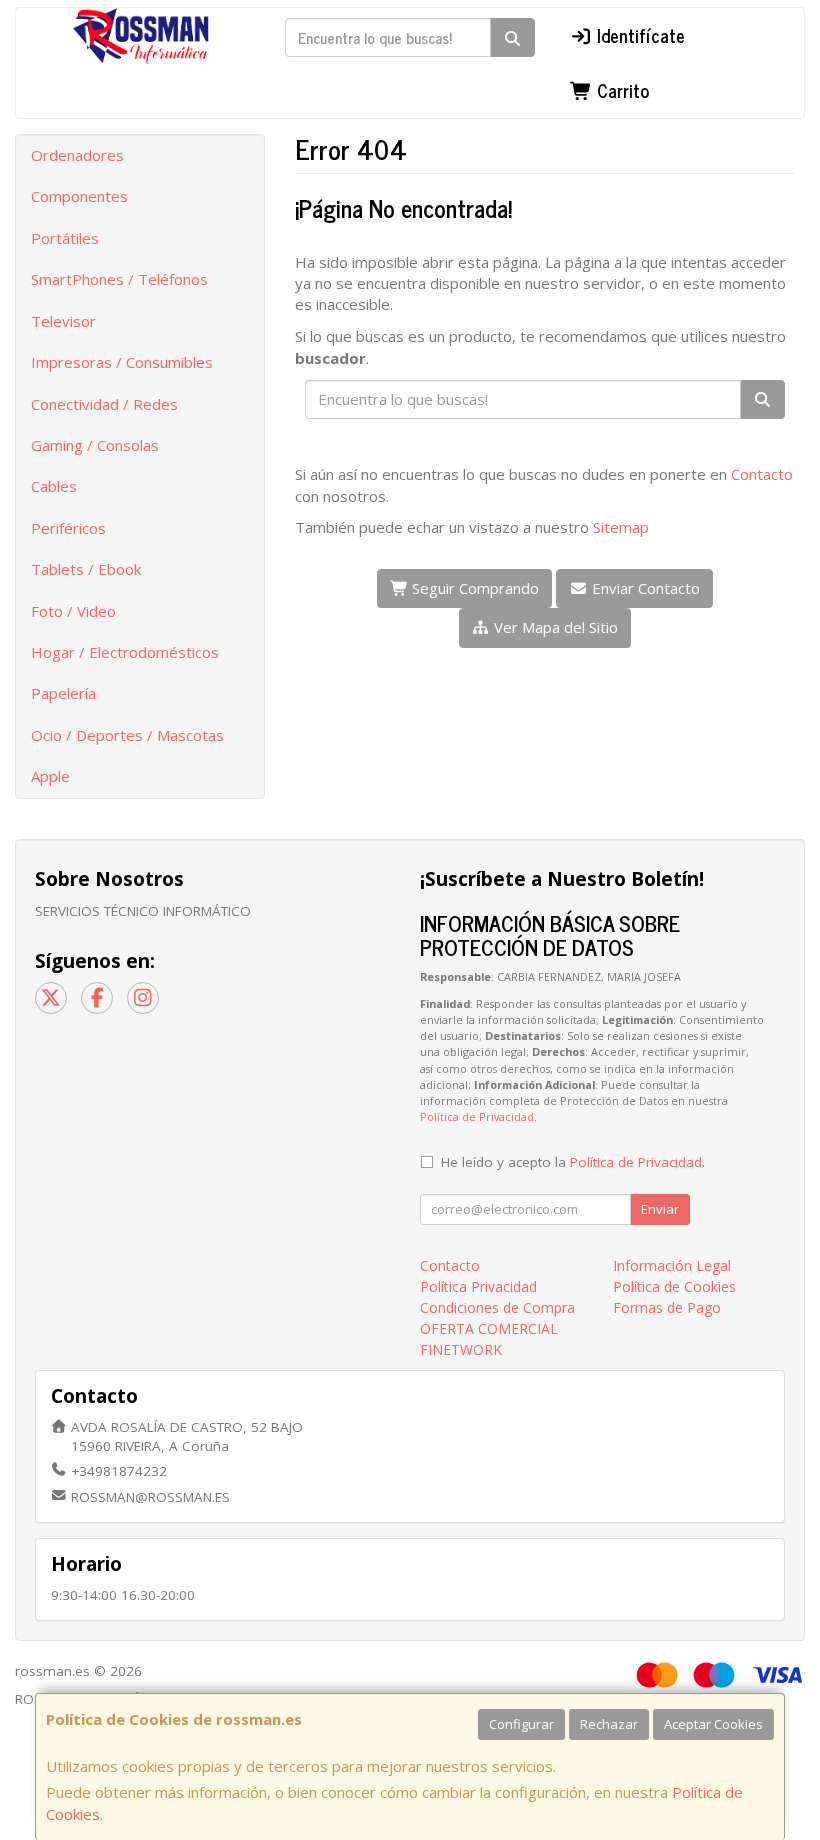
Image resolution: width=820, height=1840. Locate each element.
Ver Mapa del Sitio (554, 627)
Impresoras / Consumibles (122, 362)
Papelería (63, 693)
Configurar (521, 1724)
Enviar (660, 1209)
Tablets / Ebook (86, 569)
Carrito (620, 90)
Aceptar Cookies (713, 1724)
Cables (54, 486)
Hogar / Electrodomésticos (125, 652)
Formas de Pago (667, 1307)
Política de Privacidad (477, 1116)
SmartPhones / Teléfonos (119, 279)
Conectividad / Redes (104, 404)
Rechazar (609, 1724)
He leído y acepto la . (573, 1162)
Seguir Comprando (473, 588)
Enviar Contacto (644, 588)
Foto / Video (73, 611)
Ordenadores (77, 155)
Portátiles (65, 238)
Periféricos (68, 528)
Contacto (762, 474)
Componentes (79, 196)
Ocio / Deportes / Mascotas (127, 735)
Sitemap (621, 527)
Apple (50, 776)
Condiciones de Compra (497, 1307)
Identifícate (638, 35)
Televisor (63, 321)
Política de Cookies (674, 1286)
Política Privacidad (478, 1286)
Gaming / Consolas (95, 445)
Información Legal (672, 1265)
